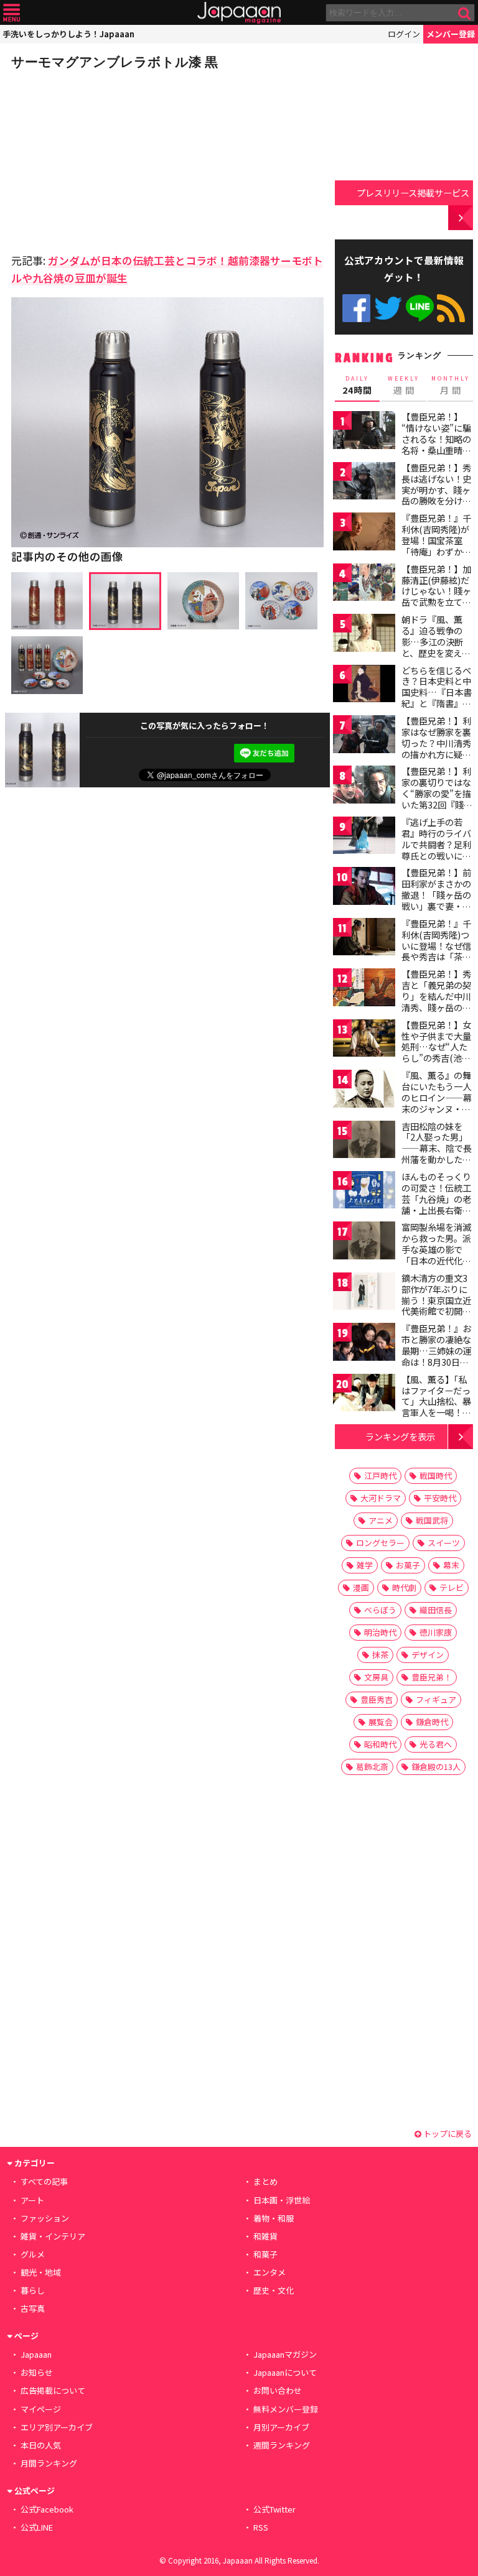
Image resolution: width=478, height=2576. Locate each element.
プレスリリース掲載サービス (413, 192)
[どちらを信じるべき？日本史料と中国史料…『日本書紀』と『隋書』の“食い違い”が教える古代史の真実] (364, 686)
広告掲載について (53, 2390)
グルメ (33, 2254)
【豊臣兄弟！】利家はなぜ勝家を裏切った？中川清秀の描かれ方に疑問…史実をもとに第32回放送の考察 (437, 748)
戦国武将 (432, 1520)
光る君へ (436, 1744)
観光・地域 (41, 2272)
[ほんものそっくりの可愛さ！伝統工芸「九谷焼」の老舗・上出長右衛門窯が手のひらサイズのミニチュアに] (364, 1192)
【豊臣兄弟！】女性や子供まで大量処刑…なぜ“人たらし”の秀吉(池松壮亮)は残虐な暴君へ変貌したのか (438, 1052)
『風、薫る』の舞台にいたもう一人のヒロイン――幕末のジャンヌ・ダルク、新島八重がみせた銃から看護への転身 (437, 1108)
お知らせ (37, 2372)
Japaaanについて (285, 2372)
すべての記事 (44, 2181)
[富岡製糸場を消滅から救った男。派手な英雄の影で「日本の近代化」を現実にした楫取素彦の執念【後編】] (364, 1242)
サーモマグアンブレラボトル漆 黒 (115, 62)
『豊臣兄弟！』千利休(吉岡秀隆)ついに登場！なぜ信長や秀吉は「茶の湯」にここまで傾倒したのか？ (436, 951)
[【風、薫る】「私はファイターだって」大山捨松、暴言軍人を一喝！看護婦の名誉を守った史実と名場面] (364, 1395)
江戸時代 (380, 1476)
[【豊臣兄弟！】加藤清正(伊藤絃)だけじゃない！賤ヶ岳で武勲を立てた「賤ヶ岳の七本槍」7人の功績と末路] (364, 584)
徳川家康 (436, 1632)
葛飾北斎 (372, 1767)
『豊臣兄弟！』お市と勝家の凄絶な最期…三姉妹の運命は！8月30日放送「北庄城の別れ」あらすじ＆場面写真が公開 (437, 1361)
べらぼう (380, 1610)
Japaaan (239, 13)
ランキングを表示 (400, 1436)
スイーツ (444, 1543)
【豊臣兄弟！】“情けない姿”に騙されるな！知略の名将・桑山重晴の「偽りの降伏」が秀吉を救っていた (436, 444)
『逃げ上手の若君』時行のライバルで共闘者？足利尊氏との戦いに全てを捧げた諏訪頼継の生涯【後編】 (436, 850)
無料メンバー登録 (286, 2409)
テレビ (452, 1587)
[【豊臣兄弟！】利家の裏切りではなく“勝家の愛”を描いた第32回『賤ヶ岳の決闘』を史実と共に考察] (364, 786)
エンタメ (269, 2272)
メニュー (12, 13)
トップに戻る (447, 2134)
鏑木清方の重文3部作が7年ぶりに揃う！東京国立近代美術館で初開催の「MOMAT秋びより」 (436, 1305)
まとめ (265, 2181)
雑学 (365, 1565)
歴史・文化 (274, 2290)
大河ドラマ (381, 1498)
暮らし (33, 2290)
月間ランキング (49, 2463)
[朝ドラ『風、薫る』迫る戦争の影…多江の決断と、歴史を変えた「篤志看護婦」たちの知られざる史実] (364, 635)
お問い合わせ (278, 2390)
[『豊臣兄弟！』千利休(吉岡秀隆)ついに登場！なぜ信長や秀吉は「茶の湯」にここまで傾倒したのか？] (364, 939)
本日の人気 (41, 2445)
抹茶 (380, 1655)
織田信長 (436, 1610)
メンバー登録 (451, 34)
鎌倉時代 (432, 1722)
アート (32, 2200)
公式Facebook (356, 308)
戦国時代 (436, 1476)
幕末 (451, 1565)
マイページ (41, 2409)
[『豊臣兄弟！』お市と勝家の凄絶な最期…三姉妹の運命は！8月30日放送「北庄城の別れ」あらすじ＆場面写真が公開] (364, 1344)
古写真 (33, 2308)
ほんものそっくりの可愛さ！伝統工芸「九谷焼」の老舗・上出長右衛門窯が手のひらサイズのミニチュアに (436, 1204)
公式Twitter (388, 308)
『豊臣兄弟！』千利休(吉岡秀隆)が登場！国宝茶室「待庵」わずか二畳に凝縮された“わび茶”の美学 (436, 545)
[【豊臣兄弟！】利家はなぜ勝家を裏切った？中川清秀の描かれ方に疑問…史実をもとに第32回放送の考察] (364, 736)
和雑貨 (265, 2236)
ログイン (404, 34)
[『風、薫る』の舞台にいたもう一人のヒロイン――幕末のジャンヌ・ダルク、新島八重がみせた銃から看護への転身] (364, 1091)
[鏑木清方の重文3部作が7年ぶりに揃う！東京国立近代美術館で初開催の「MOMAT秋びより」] (364, 1293)
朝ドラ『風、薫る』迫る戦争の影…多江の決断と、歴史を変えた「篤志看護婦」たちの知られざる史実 (436, 652)
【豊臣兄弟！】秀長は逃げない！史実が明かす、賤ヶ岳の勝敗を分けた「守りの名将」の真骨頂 (436, 495)
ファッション (45, 2218)
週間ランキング (282, 2445)
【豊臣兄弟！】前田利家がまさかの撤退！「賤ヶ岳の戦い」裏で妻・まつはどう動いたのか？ (436, 900)
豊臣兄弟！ (432, 1677)
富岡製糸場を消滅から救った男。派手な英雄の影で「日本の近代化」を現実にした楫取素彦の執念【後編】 (436, 1260)
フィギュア (436, 1699)
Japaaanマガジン (285, 2354)
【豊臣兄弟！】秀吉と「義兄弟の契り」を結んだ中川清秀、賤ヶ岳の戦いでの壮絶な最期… (436, 1001)
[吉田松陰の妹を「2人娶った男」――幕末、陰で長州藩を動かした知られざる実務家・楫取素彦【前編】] (364, 1142)
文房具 (376, 1677)
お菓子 (408, 1565)
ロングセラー (380, 1543)
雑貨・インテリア (53, 2236)
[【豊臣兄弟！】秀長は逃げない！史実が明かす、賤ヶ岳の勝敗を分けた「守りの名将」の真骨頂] (364, 483)
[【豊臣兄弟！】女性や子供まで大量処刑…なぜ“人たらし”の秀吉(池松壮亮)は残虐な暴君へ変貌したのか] (364, 1040)
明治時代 (380, 1632)
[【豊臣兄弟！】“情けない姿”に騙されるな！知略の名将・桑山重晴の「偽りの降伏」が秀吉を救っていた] (364, 432)
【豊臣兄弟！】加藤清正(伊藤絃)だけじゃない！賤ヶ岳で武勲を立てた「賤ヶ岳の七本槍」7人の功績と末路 (436, 602)
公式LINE (420, 308)
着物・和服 (274, 2218)
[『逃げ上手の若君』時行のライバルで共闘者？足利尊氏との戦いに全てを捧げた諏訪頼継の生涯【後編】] (364, 837)
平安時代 (440, 1498)
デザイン (428, 1655)
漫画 (361, 1587)
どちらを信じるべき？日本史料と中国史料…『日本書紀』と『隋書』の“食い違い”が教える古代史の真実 (437, 698)
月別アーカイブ (281, 2427)
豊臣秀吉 (377, 1699)
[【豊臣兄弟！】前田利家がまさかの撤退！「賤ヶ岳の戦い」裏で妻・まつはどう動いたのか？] (364, 888)
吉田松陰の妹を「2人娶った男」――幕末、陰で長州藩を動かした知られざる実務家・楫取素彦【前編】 (437, 1154)
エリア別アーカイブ (57, 2427)
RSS (451, 308)
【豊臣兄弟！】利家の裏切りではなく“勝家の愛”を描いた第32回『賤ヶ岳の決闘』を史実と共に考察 (437, 799)
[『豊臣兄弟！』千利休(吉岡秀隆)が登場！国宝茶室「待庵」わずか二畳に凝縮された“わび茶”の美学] (364, 533)
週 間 (404, 386)
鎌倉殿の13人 (436, 1767)
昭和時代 (380, 1744)
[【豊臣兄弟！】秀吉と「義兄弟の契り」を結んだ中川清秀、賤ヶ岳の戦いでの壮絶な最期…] (364, 989)
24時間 (357, 386)
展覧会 (381, 1722)
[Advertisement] (98, 158)
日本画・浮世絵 (282, 2200)
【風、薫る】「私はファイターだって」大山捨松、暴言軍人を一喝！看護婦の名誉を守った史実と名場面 (436, 1407)
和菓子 (265, 2254)
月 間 (451, 386)
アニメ (381, 1520)
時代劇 (404, 1587)
